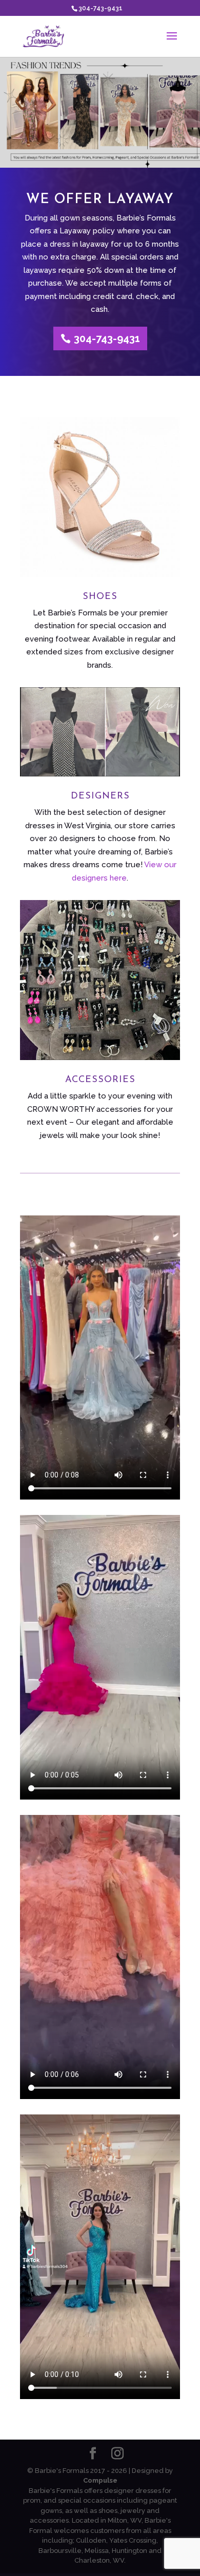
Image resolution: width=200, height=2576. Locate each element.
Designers (100, 796)
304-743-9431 (101, 8)
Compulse (100, 2480)
